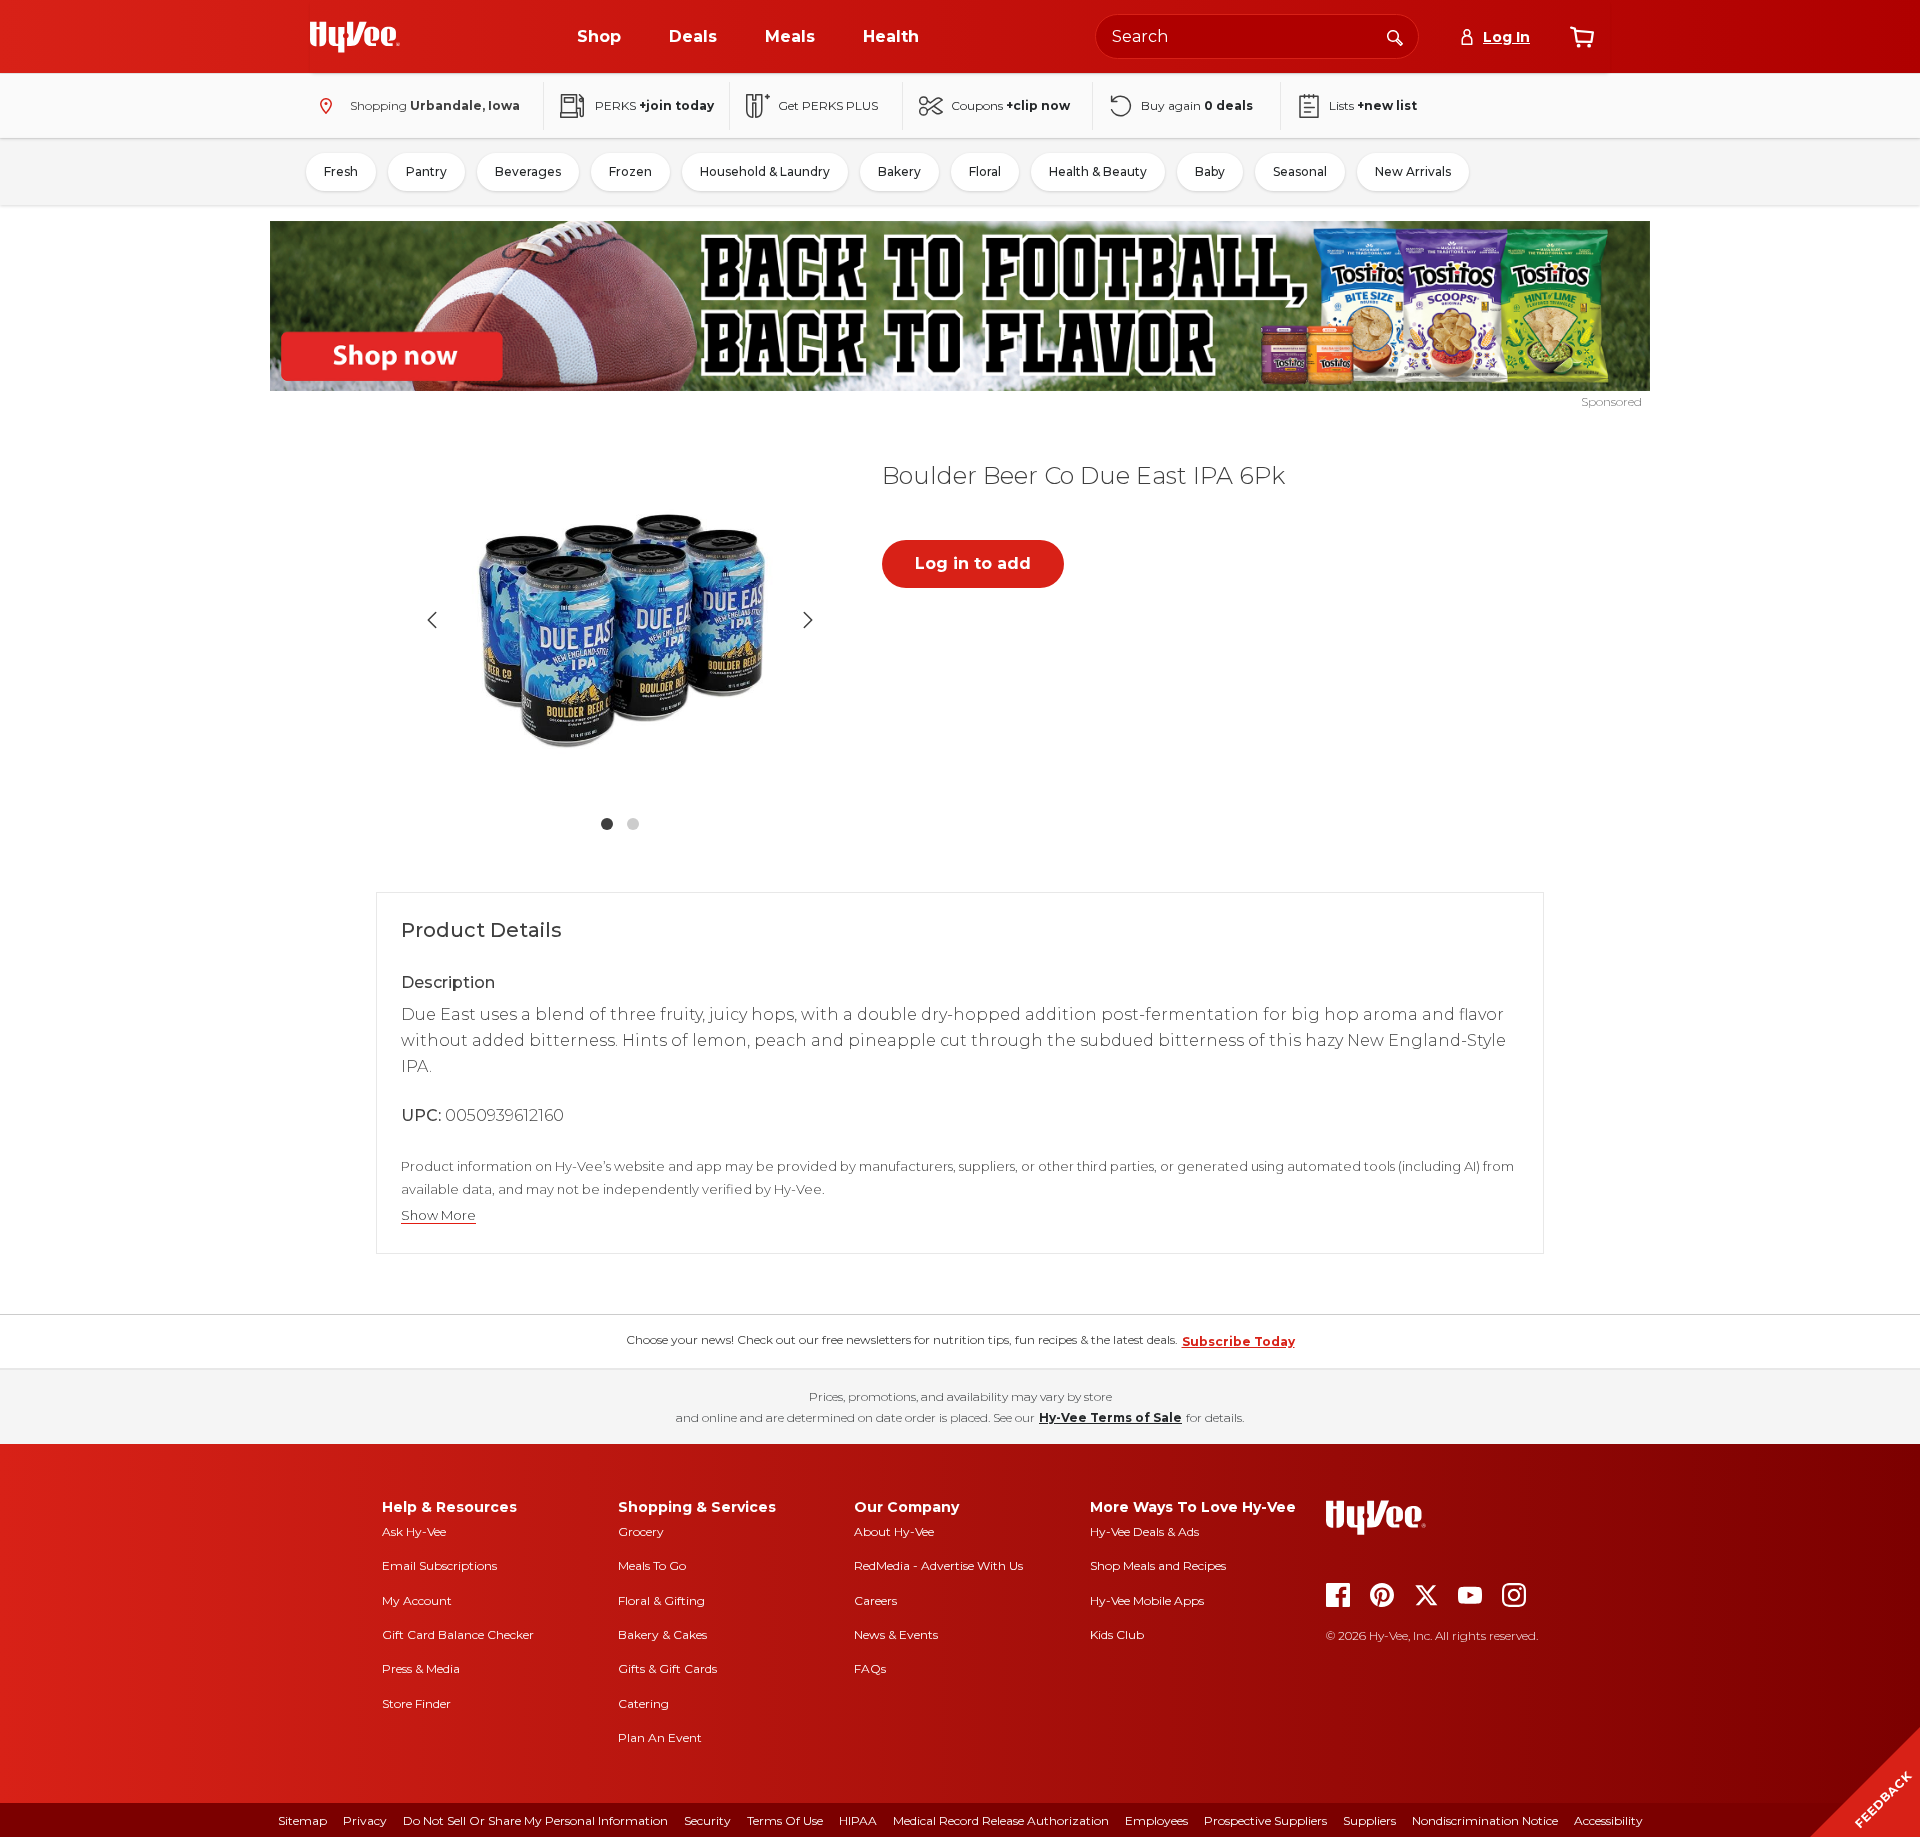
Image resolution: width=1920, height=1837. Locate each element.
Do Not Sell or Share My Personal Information (535, 1820)
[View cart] (1582, 37)
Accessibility (1608, 1820)
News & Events (896, 1634)
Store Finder (416, 1703)
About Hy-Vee (894, 1531)
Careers (875, 1600)
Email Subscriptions (439, 1565)
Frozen (630, 171)
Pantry (426, 171)
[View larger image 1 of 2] (620, 620)
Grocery (641, 1531)
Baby (1210, 171)
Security (707, 1820)
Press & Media (421, 1668)
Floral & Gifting (661, 1600)
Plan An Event (660, 1737)
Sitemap (302, 1820)
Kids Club (1117, 1634)
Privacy (365, 1820)
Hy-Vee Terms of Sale (1110, 1417)
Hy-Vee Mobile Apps (1147, 1600)
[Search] (1395, 36)
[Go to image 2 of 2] (633, 824)
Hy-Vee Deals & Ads (1144, 1531)
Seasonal (1300, 171)
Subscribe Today (1238, 1341)
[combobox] (1257, 36)
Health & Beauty (1098, 171)
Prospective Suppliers (1265, 1820)
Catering (643, 1703)
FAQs (870, 1668)
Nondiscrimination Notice (1485, 1820)
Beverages (528, 171)
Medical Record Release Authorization (1001, 1820)
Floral (985, 171)
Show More (438, 1215)
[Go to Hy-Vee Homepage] (355, 37)
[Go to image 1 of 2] (607, 824)
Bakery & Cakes (662, 1634)
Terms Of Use (785, 1820)
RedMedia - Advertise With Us (938, 1565)
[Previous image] (432, 620)
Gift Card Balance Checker (458, 1634)
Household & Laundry (765, 171)
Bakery (899, 171)
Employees (1156, 1820)
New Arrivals (1413, 171)
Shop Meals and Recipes (1158, 1565)
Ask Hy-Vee (414, 1531)
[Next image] (808, 620)
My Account (417, 1600)
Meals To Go (652, 1565)
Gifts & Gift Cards (667, 1668)
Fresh (341, 171)
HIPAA (858, 1820)
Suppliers (1369, 1820)
